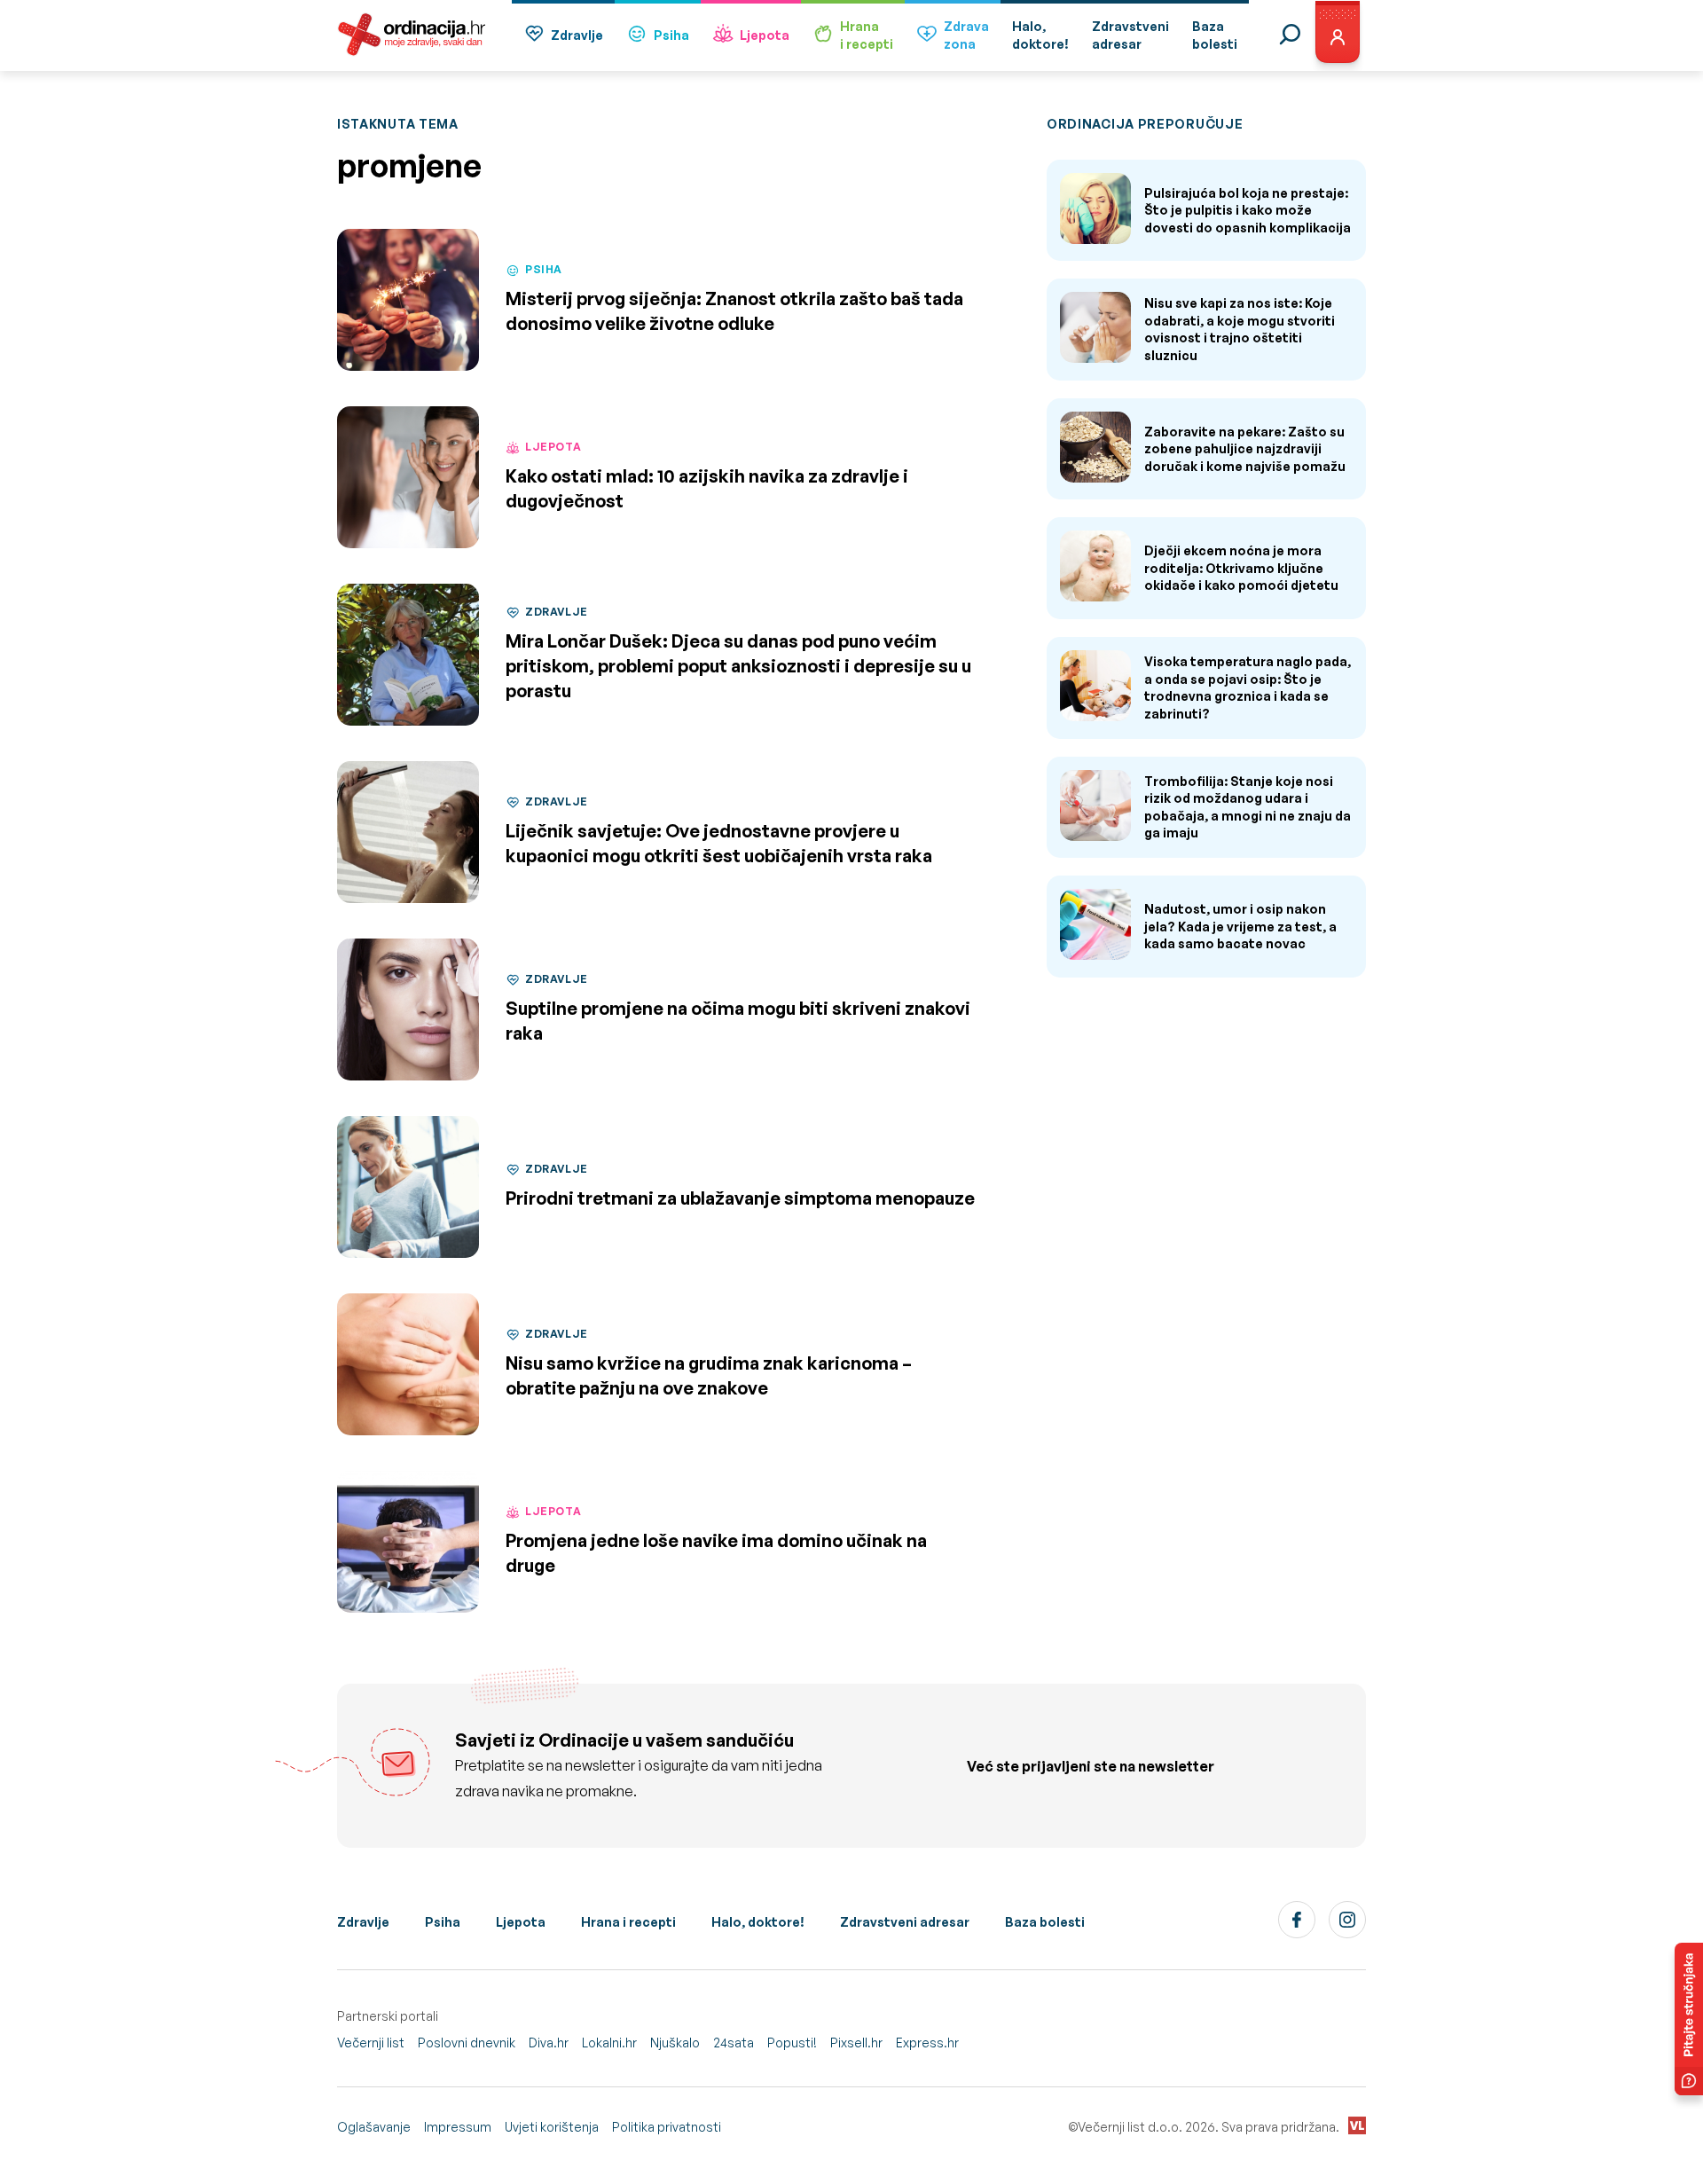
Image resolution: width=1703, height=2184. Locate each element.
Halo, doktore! (758, 1922)
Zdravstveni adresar (905, 1922)
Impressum (458, 2127)
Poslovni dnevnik (467, 2043)
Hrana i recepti (628, 1922)
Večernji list (371, 2043)
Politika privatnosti (667, 2127)
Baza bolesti (1045, 1922)
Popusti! (792, 2043)
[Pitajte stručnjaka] (1689, 2019)
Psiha (671, 35)
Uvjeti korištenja (552, 2127)
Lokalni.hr (609, 2043)
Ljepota (765, 35)
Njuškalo (675, 2043)
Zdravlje (577, 35)
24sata (734, 2043)
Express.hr (927, 2043)
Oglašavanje (374, 2127)
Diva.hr (549, 2043)
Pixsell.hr (856, 2043)
